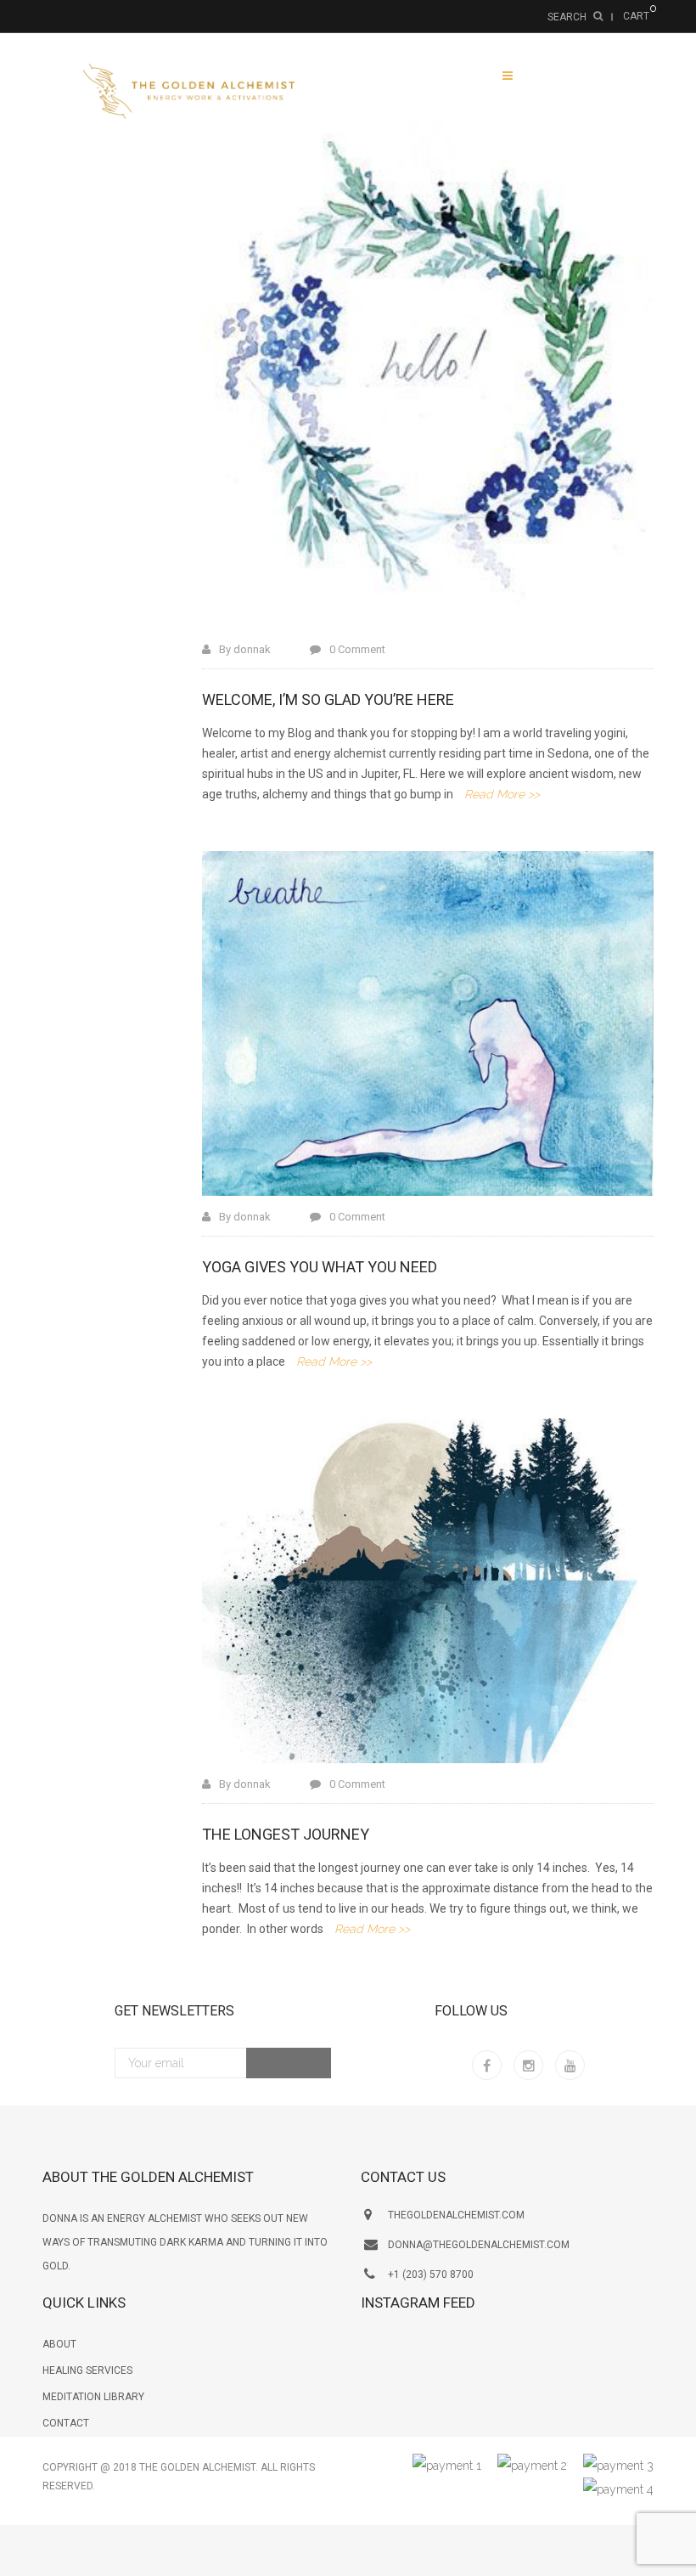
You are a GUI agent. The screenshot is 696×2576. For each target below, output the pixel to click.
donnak (252, 649)
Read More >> (502, 794)
